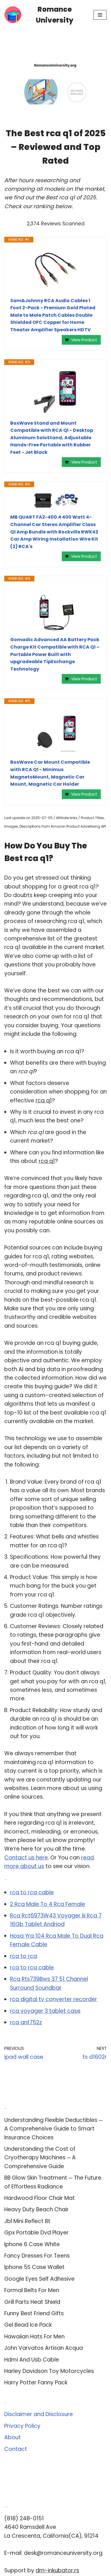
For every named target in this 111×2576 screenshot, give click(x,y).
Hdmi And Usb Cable (32, 2360)
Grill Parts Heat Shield (32, 2302)
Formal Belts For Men (32, 2290)
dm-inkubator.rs (57, 2570)
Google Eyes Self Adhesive (39, 2279)
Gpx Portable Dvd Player (36, 2233)
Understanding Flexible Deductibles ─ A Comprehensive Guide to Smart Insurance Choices (53, 2129)
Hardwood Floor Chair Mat (40, 2198)
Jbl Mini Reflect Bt (27, 2221)
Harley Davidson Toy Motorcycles (49, 2371)
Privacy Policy (22, 2426)
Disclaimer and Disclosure (39, 2414)
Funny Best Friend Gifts (34, 2313)
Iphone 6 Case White (32, 2244)
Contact (16, 2449)
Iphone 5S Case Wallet (34, 2267)
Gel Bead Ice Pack (28, 2325)
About (13, 2437)
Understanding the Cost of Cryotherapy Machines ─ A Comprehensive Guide (40, 2158)
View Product (84, 340)
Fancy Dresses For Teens (37, 2256)
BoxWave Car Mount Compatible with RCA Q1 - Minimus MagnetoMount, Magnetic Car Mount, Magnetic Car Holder (50, 773)
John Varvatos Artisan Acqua (44, 2348)
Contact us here (26, 1858)
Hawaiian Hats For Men (34, 2337)
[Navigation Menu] (100, 15)
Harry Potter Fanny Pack (36, 2383)
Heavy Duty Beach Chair (36, 2209)
